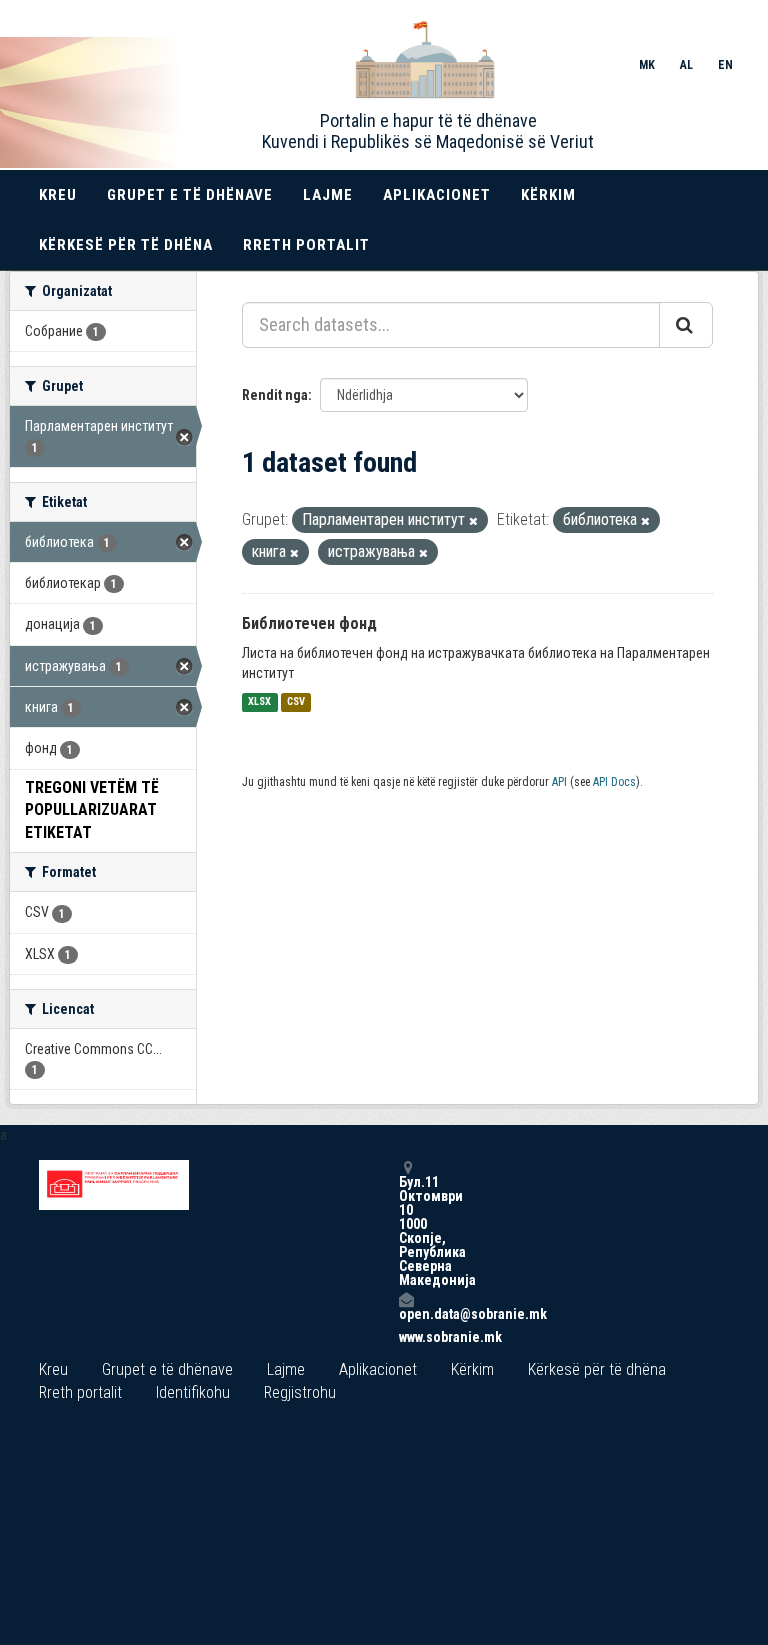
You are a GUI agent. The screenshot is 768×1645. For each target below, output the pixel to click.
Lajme (328, 195)
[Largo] (473, 521)
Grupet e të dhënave (190, 195)
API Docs (614, 782)
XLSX (259, 702)
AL (686, 65)
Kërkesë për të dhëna (126, 245)
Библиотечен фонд (309, 623)
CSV (296, 702)
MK (647, 65)
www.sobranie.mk (406, 1337)
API (559, 782)
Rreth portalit (306, 245)
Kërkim (548, 195)
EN (725, 65)
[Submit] (686, 325)
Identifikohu (193, 1392)
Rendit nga (275, 395)
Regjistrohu (300, 1392)
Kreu (58, 195)
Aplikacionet (437, 195)
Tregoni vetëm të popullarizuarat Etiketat (92, 810)
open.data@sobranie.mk (406, 1313)
